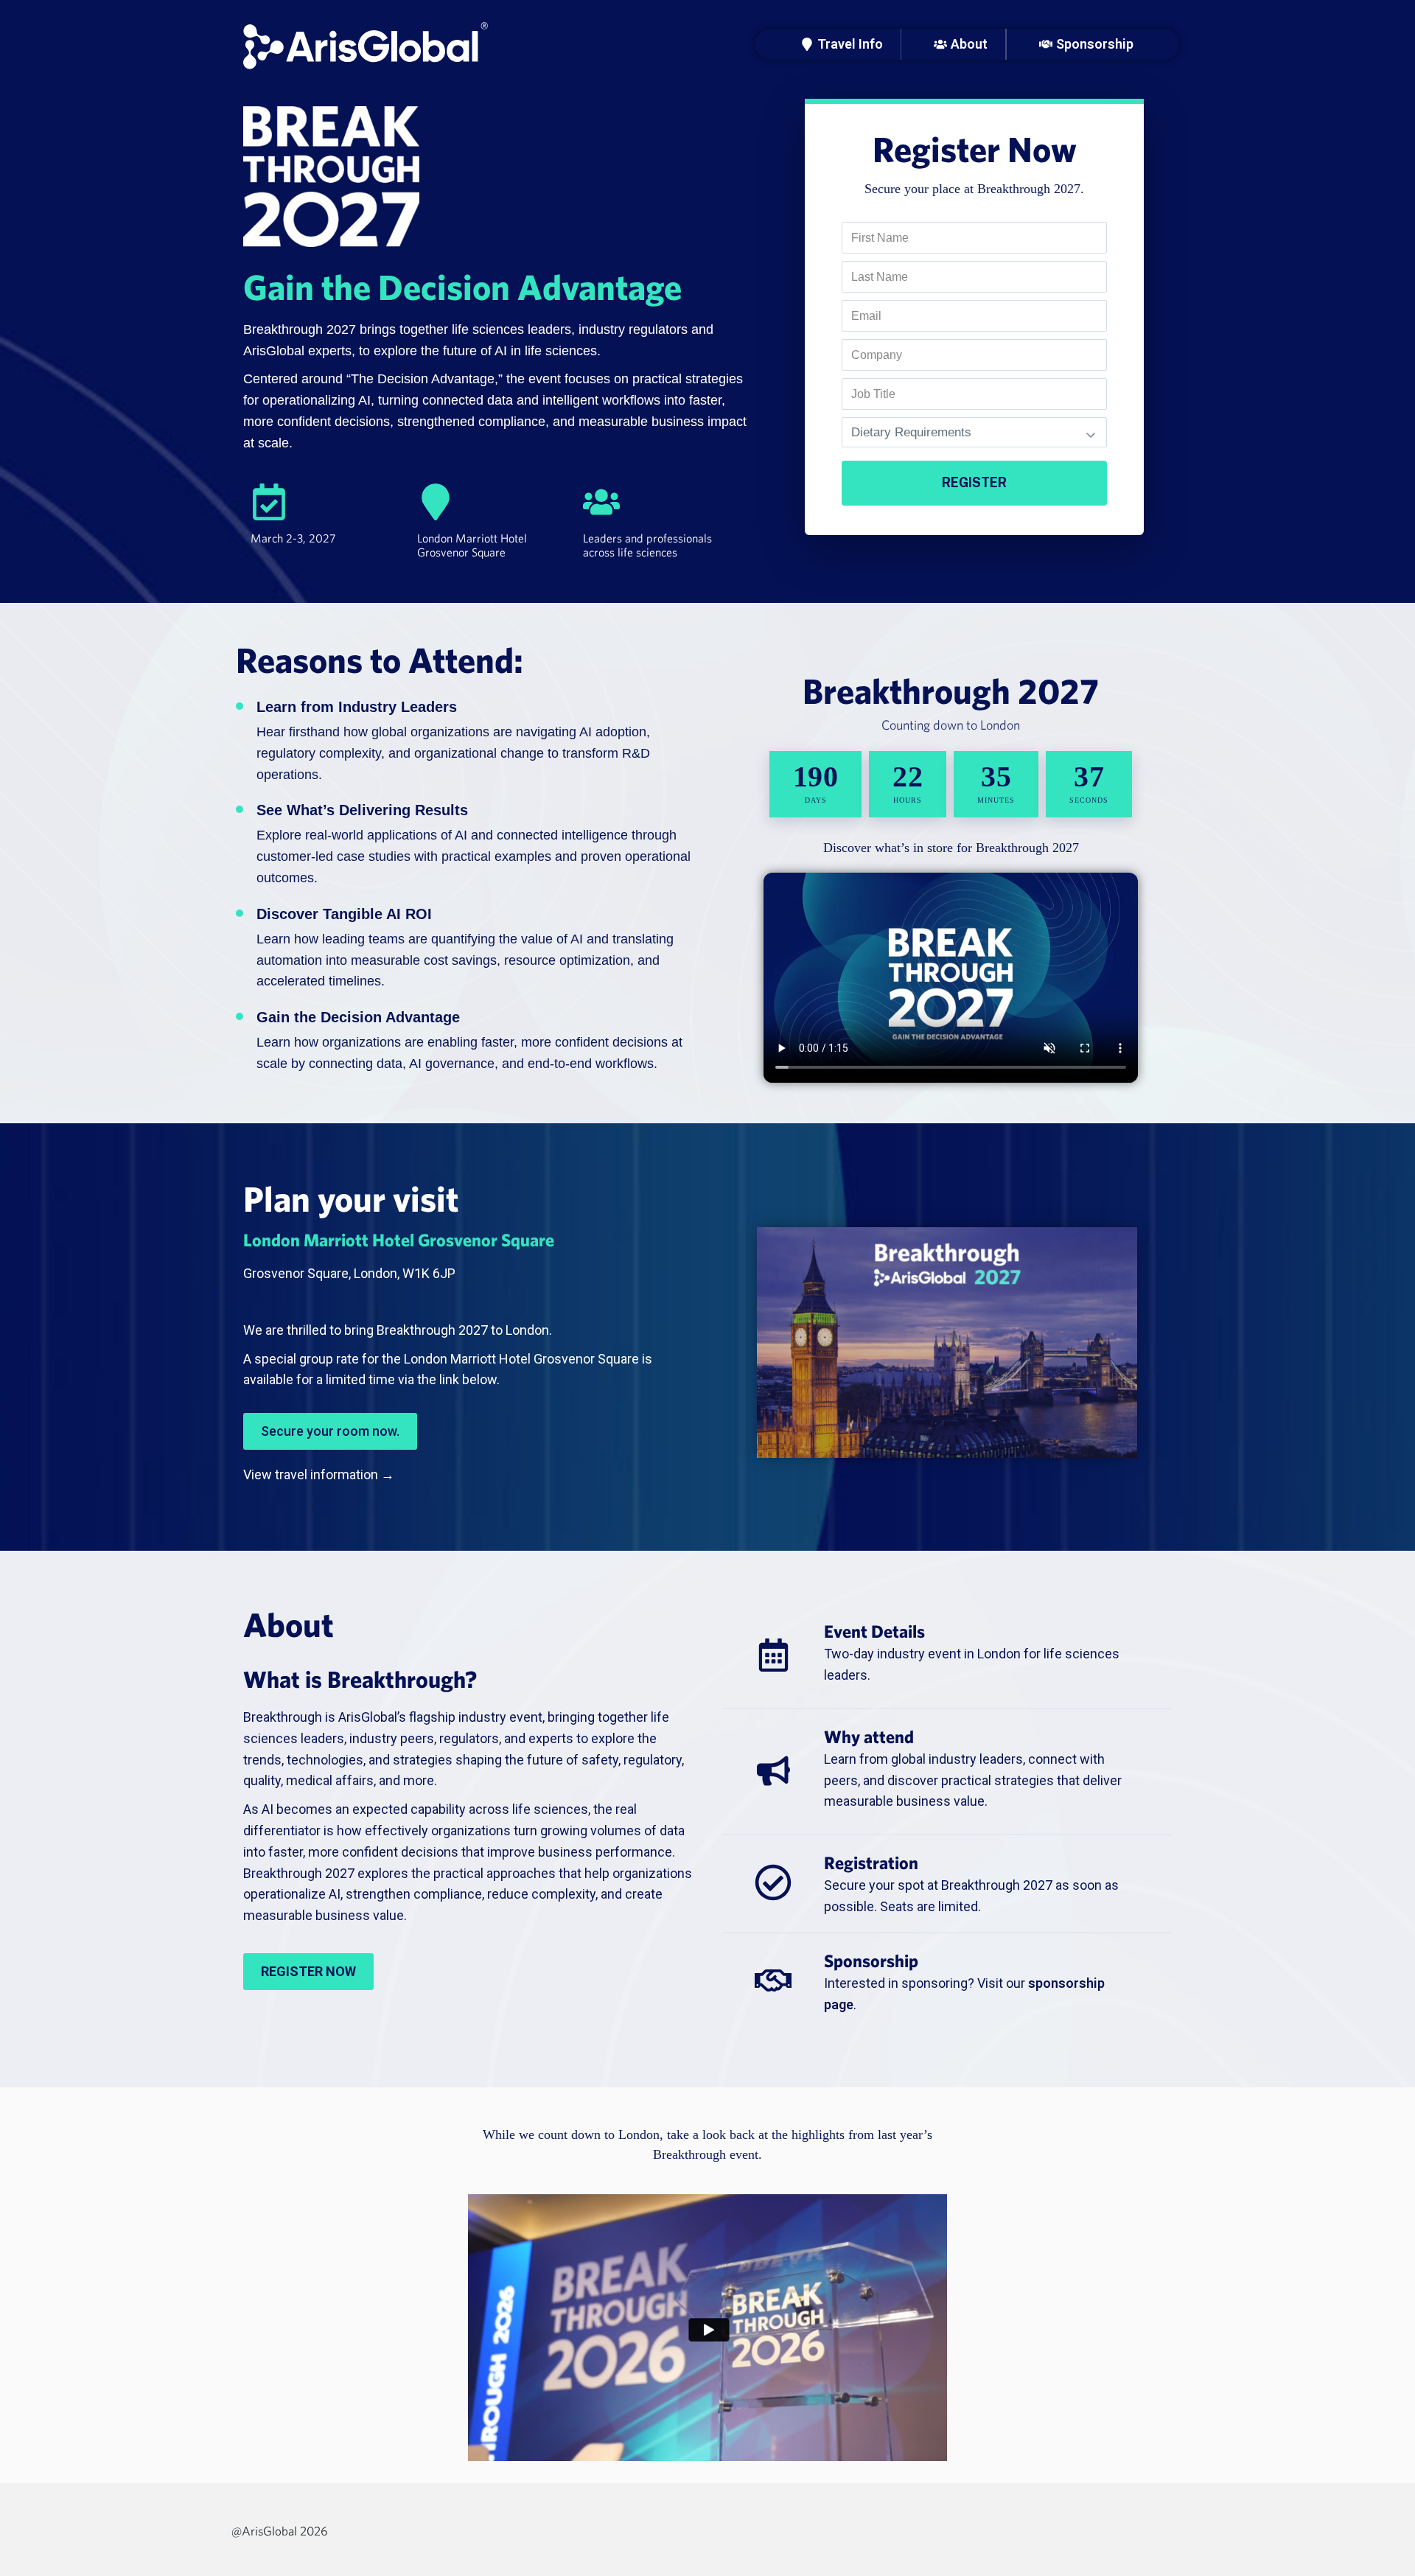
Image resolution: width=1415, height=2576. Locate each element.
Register (974, 482)
